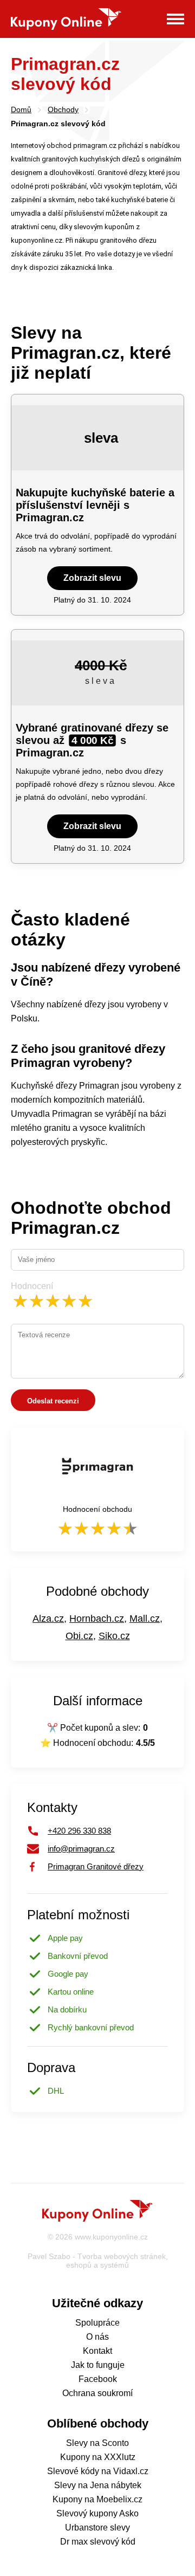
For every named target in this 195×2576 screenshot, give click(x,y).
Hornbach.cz (97, 1619)
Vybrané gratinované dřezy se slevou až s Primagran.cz (92, 740)
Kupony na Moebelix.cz (97, 2499)
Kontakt (97, 2351)
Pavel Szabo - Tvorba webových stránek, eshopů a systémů (98, 2261)
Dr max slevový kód (98, 2542)
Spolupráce (97, 2323)
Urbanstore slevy (97, 2528)
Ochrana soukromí (97, 2393)
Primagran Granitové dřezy (96, 1866)
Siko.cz (114, 1636)
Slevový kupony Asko (97, 2513)
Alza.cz (48, 1619)
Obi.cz (79, 1636)
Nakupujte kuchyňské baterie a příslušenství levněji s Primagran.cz (95, 505)
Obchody (63, 109)
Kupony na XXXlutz (98, 2457)
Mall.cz (145, 1619)
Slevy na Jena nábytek (98, 2485)
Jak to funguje (98, 2365)
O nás (97, 2337)
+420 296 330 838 (79, 1831)
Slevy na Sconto (97, 2443)
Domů (21, 109)
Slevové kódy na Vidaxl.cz (98, 2471)
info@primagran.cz (81, 1849)
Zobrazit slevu (92, 578)
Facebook (98, 2379)
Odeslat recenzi (53, 1401)
